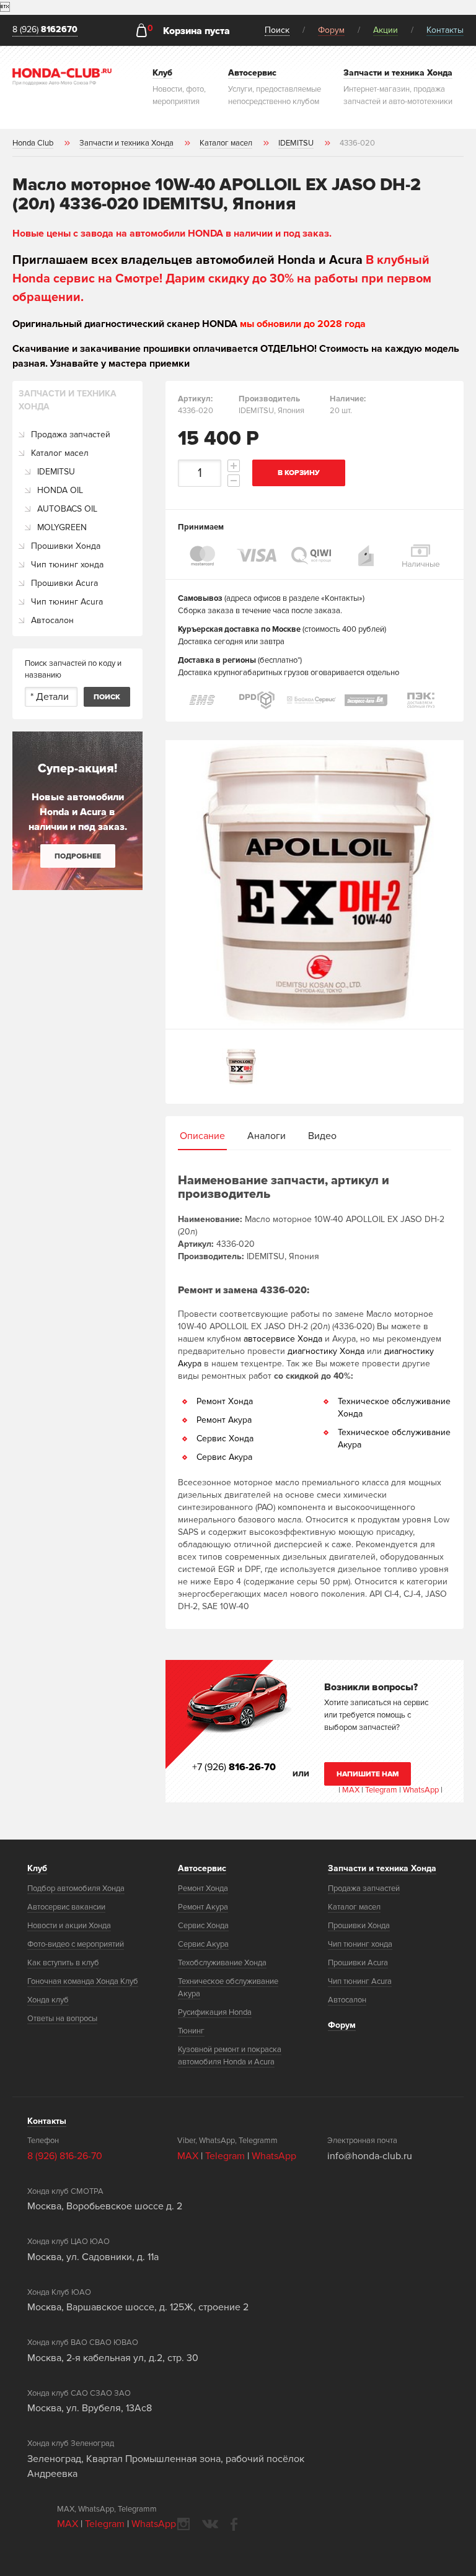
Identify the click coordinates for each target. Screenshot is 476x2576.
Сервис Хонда (225, 1439)
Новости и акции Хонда (69, 1926)
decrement (234, 481)
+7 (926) (234, 1767)
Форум (331, 30)
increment (234, 466)
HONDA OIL (60, 490)
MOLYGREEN (62, 527)
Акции (386, 30)
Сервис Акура (224, 1457)
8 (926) (45, 30)
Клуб (37, 1868)
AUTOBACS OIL (67, 509)
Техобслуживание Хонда (222, 1963)
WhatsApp (422, 1790)
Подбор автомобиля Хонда (76, 1888)
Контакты (445, 30)
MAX (350, 1790)
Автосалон (52, 620)
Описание (202, 1136)
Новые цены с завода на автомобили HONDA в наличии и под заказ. (172, 234)
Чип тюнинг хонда (67, 565)
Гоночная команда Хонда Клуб (83, 1981)
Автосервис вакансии (66, 1907)
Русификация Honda (215, 2012)
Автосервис (202, 1868)
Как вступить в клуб (63, 1963)
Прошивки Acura (64, 583)
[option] (315, 884)
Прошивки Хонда (66, 546)
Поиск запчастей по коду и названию (73, 670)
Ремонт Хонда (225, 1401)
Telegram (382, 1790)
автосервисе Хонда (283, 1339)
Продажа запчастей (71, 434)
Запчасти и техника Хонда (382, 1868)
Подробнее (78, 856)
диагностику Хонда (326, 1351)
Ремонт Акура (224, 1420)
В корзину (299, 473)
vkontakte (210, 2524)
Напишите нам (368, 1774)
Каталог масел (60, 453)
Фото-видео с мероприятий (76, 1944)
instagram (183, 2524)
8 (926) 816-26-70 (65, 2156)
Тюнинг (191, 2031)
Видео (322, 1136)
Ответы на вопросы (62, 2019)
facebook (234, 2524)
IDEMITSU (56, 472)
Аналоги (267, 1136)
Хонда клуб (48, 2000)
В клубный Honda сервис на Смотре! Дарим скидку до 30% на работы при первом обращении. (222, 279)
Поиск (277, 30)
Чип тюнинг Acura (67, 602)
